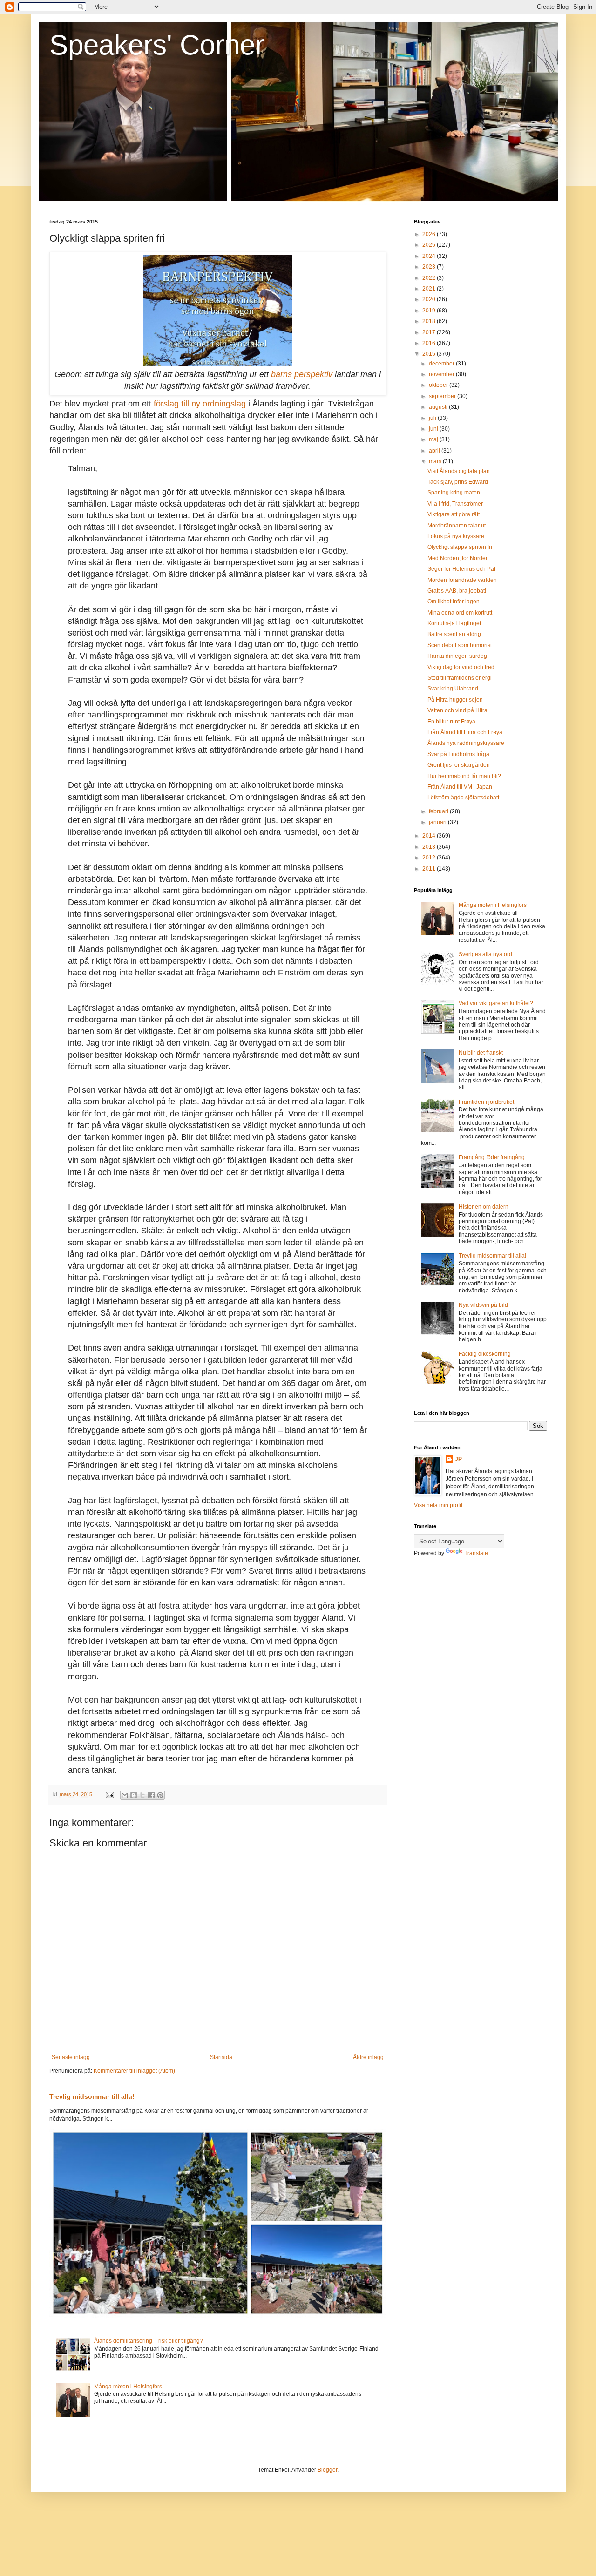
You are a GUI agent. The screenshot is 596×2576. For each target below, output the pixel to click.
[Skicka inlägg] (109, 1794)
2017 (430, 332)
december (442, 364)
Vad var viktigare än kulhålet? (496, 1003)
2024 (430, 256)
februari (439, 811)
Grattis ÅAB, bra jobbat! (457, 591)
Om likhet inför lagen (454, 602)
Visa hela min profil (438, 1505)
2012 (430, 858)
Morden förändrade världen (462, 580)
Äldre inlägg (368, 2057)
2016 (430, 343)
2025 (430, 245)
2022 (430, 278)
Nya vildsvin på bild (483, 1305)
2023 (430, 267)
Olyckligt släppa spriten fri (460, 547)
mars (436, 461)
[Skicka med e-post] (125, 1795)
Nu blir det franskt (481, 1053)
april (435, 451)
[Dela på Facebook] (151, 1795)
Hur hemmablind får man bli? (464, 776)
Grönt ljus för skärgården (459, 765)
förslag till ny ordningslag (200, 404)
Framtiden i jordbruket (486, 1102)
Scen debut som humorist (460, 645)
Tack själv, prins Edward (458, 482)
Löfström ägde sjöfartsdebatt (463, 798)
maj (434, 439)
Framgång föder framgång (492, 1157)
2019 (430, 311)
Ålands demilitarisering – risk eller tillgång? (149, 2341)
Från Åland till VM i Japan (460, 787)
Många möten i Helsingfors (128, 2387)
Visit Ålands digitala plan (459, 471)
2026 (430, 234)
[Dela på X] (142, 1795)
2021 (430, 289)
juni (434, 429)
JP (458, 1459)
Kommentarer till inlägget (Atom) (134, 2071)
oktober (439, 385)
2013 (430, 847)
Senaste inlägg (71, 2057)
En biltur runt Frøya (451, 722)
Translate (476, 1553)
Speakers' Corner (157, 45)
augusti (439, 407)
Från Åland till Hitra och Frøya (465, 732)
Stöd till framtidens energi (460, 678)
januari (438, 822)
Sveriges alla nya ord (485, 954)
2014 (430, 836)
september (443, 396)
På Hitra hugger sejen (455, 700)
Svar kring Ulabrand (453, 689)
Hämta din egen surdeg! (458, 656)
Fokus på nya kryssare (456, 536)
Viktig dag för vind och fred (461, 667)
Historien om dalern (484, 1207)
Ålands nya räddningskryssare (466, 743)
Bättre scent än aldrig (454, 634)
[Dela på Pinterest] (160, 1795)
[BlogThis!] (134, 1795)
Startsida (221, 2057)
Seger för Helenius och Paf (461, 569)
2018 (430, 321)
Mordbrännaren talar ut (457, 526)
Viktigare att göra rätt (454, 514)
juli (433, 418)
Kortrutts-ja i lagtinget (454, 623)
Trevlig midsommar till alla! (92, 2096)
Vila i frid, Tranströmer (455, 504)
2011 (430, 869)
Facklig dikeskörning (485, 1354)
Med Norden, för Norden (458, 558)
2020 (430, 299)
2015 (430, 354)
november (442, 374)
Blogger (327, 2470)
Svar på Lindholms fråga (458, 754)
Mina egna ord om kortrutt (460, 613)
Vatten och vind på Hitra (457, 710)
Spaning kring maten (454, 493)
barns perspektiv (302, 374)
